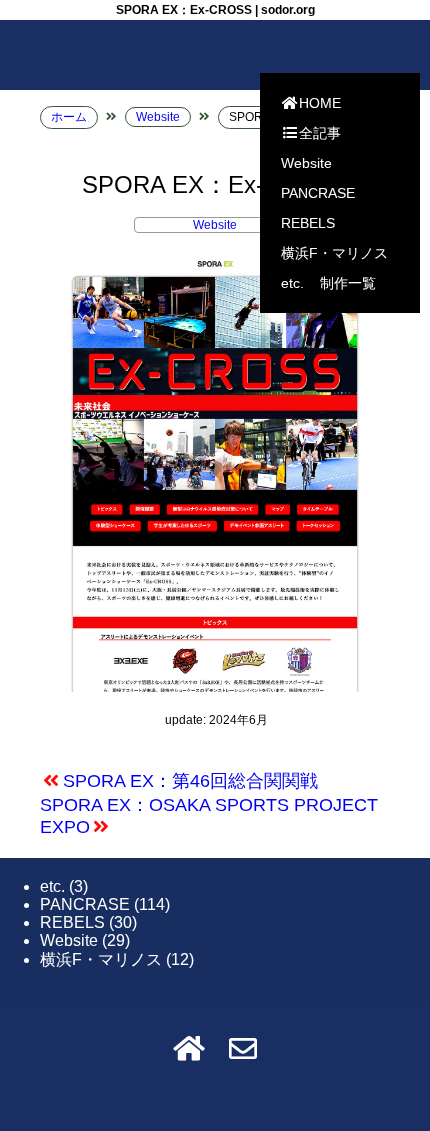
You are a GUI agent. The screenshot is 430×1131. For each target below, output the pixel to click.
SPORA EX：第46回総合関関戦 (190, 781)
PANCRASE (318, 193)
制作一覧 (348, 283)
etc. (292, 283)
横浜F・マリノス (334, 253)
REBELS (308, 223)
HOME (320, 103)
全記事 (320, 133)
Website (306, 163)
